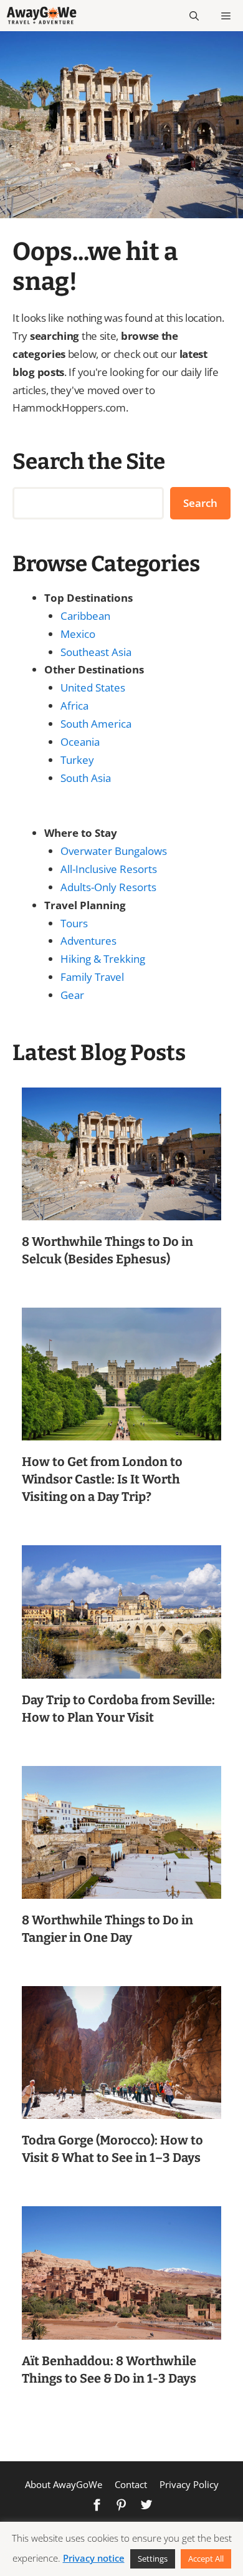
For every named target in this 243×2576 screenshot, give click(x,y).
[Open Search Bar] (194, 16)
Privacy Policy (189, 2484)
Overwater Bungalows (114, 851)
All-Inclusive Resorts (109, 869)
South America (96, 724)
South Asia (86, 778)
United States (93, 687)
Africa (74, 706)
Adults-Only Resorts (108, 887)
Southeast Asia (96, 652)
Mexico (78, 634)
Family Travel (92, 977)
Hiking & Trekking (103, 959)
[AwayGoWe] (41, 16)
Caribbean (85, 616)
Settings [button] (153, 2559)
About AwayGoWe (64, 2484)
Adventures (88, 941)
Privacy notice (94, 2558)
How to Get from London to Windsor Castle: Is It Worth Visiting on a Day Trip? (102, 1479)
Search (200, 503)
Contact (131, 2484)
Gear (72, 995)
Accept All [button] (206, 2559)
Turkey (77, 760)
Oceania (80, 742)
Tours (74, 923)
